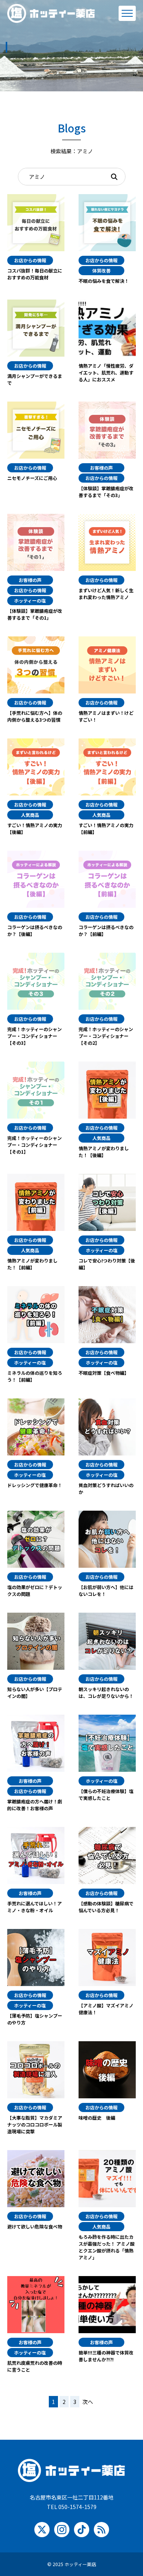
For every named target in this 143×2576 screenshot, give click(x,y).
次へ (88, 2402)
